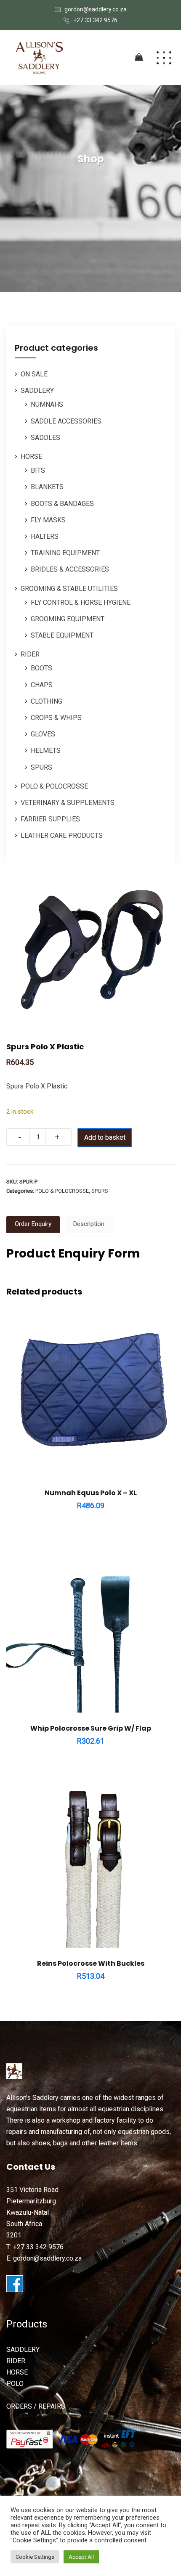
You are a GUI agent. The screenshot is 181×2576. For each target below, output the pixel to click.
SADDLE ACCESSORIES (66, 421)
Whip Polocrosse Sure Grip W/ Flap (91, 1728)
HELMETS (46, 751)
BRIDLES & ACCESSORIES (70, 569)
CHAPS (42, 685)
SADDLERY (37, 391)
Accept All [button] (81, 2557)
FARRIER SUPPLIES (50, 819)
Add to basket (105, 1137)
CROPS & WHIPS (56, 718)
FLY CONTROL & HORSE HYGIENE (81, 602)
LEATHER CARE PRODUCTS (62, 835)
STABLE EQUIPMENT (62, 635)
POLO (15, 2384)
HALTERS (45, 536)
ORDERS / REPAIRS (36, 2406)
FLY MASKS (48, 520)
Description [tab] (89, 1224)
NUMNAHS (47, 404)
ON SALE (34, 374)
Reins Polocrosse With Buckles (91, 1963)
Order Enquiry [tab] (33, 1224)
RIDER (30, 654)
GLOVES (43, 734)
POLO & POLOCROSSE (54, 786)
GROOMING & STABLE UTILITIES (69, 589)
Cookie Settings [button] (35, 2557)
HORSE (31, 457)
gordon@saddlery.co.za (96, 9)
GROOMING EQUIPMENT (68, 619)
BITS (38, 470)
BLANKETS (47, 487)
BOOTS (41, 668)
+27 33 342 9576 (95, 20)
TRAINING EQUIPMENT (65, 553)
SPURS (41, 767)
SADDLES (45, 438)
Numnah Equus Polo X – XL (91, 1493)
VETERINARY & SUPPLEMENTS (68, 803)
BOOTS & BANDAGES (62, 504)
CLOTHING (47, 701)
